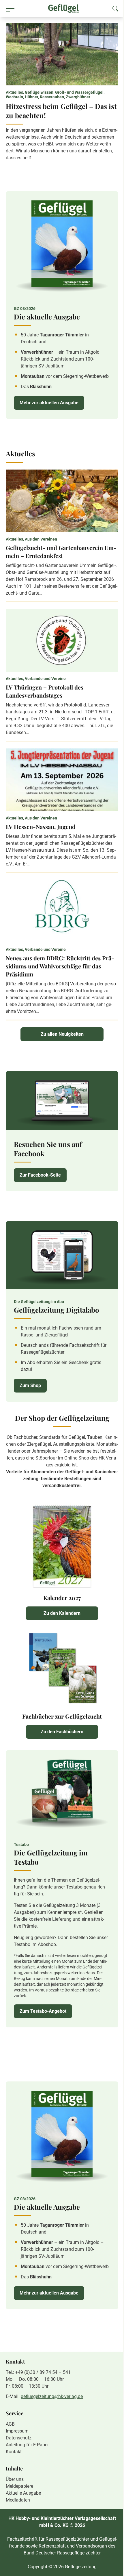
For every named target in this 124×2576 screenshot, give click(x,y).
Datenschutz (19, 2438)
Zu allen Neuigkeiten (62, 1034)
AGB (10, 2424)
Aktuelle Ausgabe (23, 2493)
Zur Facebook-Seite (40, 1175)
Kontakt (14, 2452)
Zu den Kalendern (62, 1613)
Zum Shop (30, 1385)
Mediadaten (18, 2500)
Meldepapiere (19, 2486)
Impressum (17, 2431)
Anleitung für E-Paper (27, 2445)
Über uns (15, 2479)
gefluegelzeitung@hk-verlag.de (52, 2396)
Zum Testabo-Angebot (43, 2011)
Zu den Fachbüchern (62, 1732)
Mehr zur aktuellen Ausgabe (49, 403)
